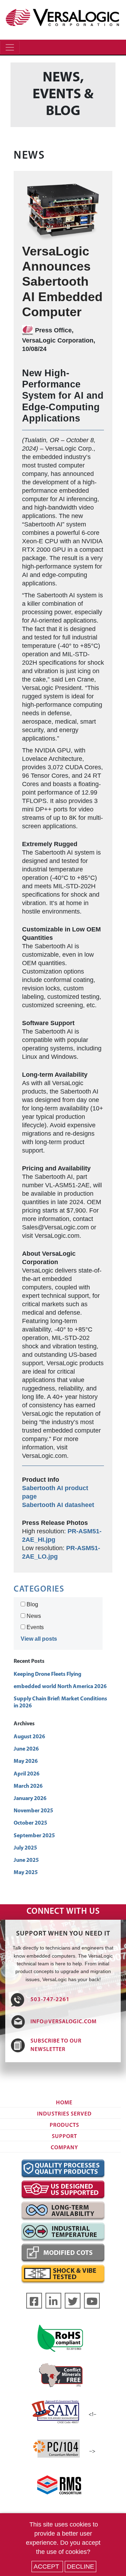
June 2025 (26, 1860)
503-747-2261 (50, 2000)
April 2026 (27, 1774)
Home (64, 2103)
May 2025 (26, 1873)
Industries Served (64, 2114)
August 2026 (29, 1737)
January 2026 (30, 1799)
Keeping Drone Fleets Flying (47, 1674)
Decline (80, 2567)
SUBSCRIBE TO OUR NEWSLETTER (56, 2045)
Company (64, 2148)
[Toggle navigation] (10, 47)
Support (64, 2137)
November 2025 (33, 1811)
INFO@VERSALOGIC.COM (64, 2022)
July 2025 (25, 1848)
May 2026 (26, 1761)
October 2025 (30, 1823)
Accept (47, 2567)
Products (64, 2125)
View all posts (39, 1639)
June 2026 (26, 1749)
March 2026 (28, 1786)
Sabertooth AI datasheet (58, 1505)
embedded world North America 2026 (60, 1687)
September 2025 (34, 1836)
